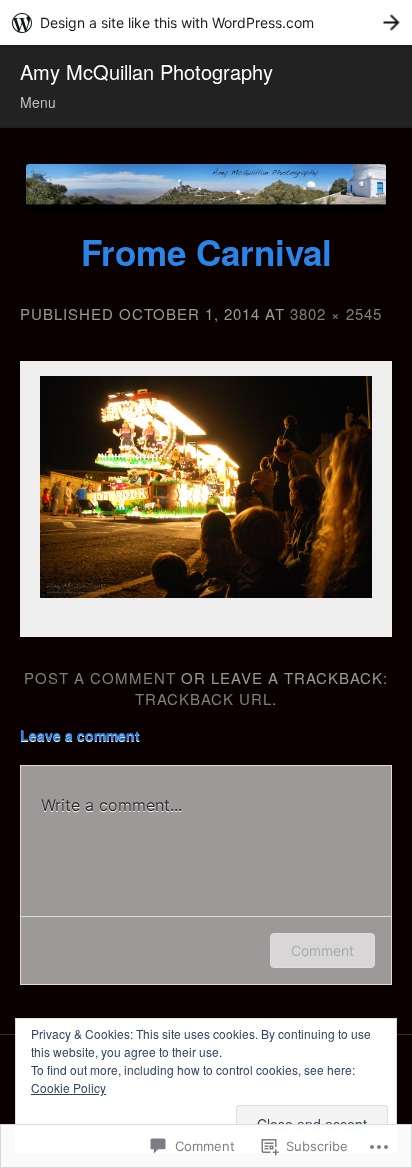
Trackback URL (203, 698)
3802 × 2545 (336, 313)
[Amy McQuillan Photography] (206, 187)
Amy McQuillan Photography (146, 71)
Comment (322, 950)
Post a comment (100, 677)
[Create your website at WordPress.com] (206, 22)
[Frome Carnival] (206, 487)
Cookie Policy (68, 1087)
